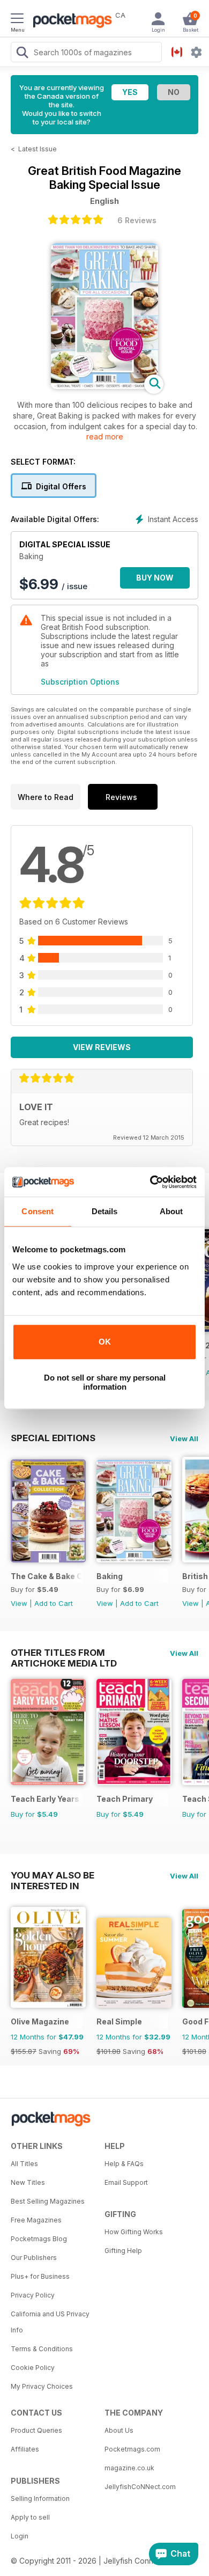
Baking (110, 1576)
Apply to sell (30, 2517)
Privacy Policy (33, 2295)
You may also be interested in (53, 1875)
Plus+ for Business (40, 2276)
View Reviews (102, 1047)
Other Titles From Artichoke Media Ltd (64, 1653)
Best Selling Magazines (48, 2201)
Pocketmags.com (132, 2449)
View (19, 1603)
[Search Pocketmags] (22, 54)
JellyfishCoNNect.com (140, 2487)
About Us (119, 2430)
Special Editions (53, 1438)
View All (184, 1439)
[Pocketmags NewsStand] (70, 21)
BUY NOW (155, 578)
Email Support (126, 2182)
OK (105, 1342)
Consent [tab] (38, 1211)
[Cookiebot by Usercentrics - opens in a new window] (150, 1182)
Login (20, 2536)
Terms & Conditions (42, 2349)
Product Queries (36, 2430)
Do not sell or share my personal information (105, 1382)
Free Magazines (36, 2220)
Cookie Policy (33, 2368)
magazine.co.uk (129, 2468)
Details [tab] (105, 1211)
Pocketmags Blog (39, 2239)
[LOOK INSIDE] (104, 386)
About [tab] (171, 1211)
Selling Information (40, 2498)
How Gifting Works (134, 2232)
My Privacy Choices (42, 2386)
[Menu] (17, 20)
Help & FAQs (124, 2164)
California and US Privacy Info (50, 2322)
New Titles (28, 2182)
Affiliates (25, 2449)
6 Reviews (137, 220)
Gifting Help (123, 2251)
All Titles (24, 2164)
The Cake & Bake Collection (46, 1576)
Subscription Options (80, 682)
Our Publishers (34, 2258)
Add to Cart (54, 1603)
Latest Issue (38, 149)
